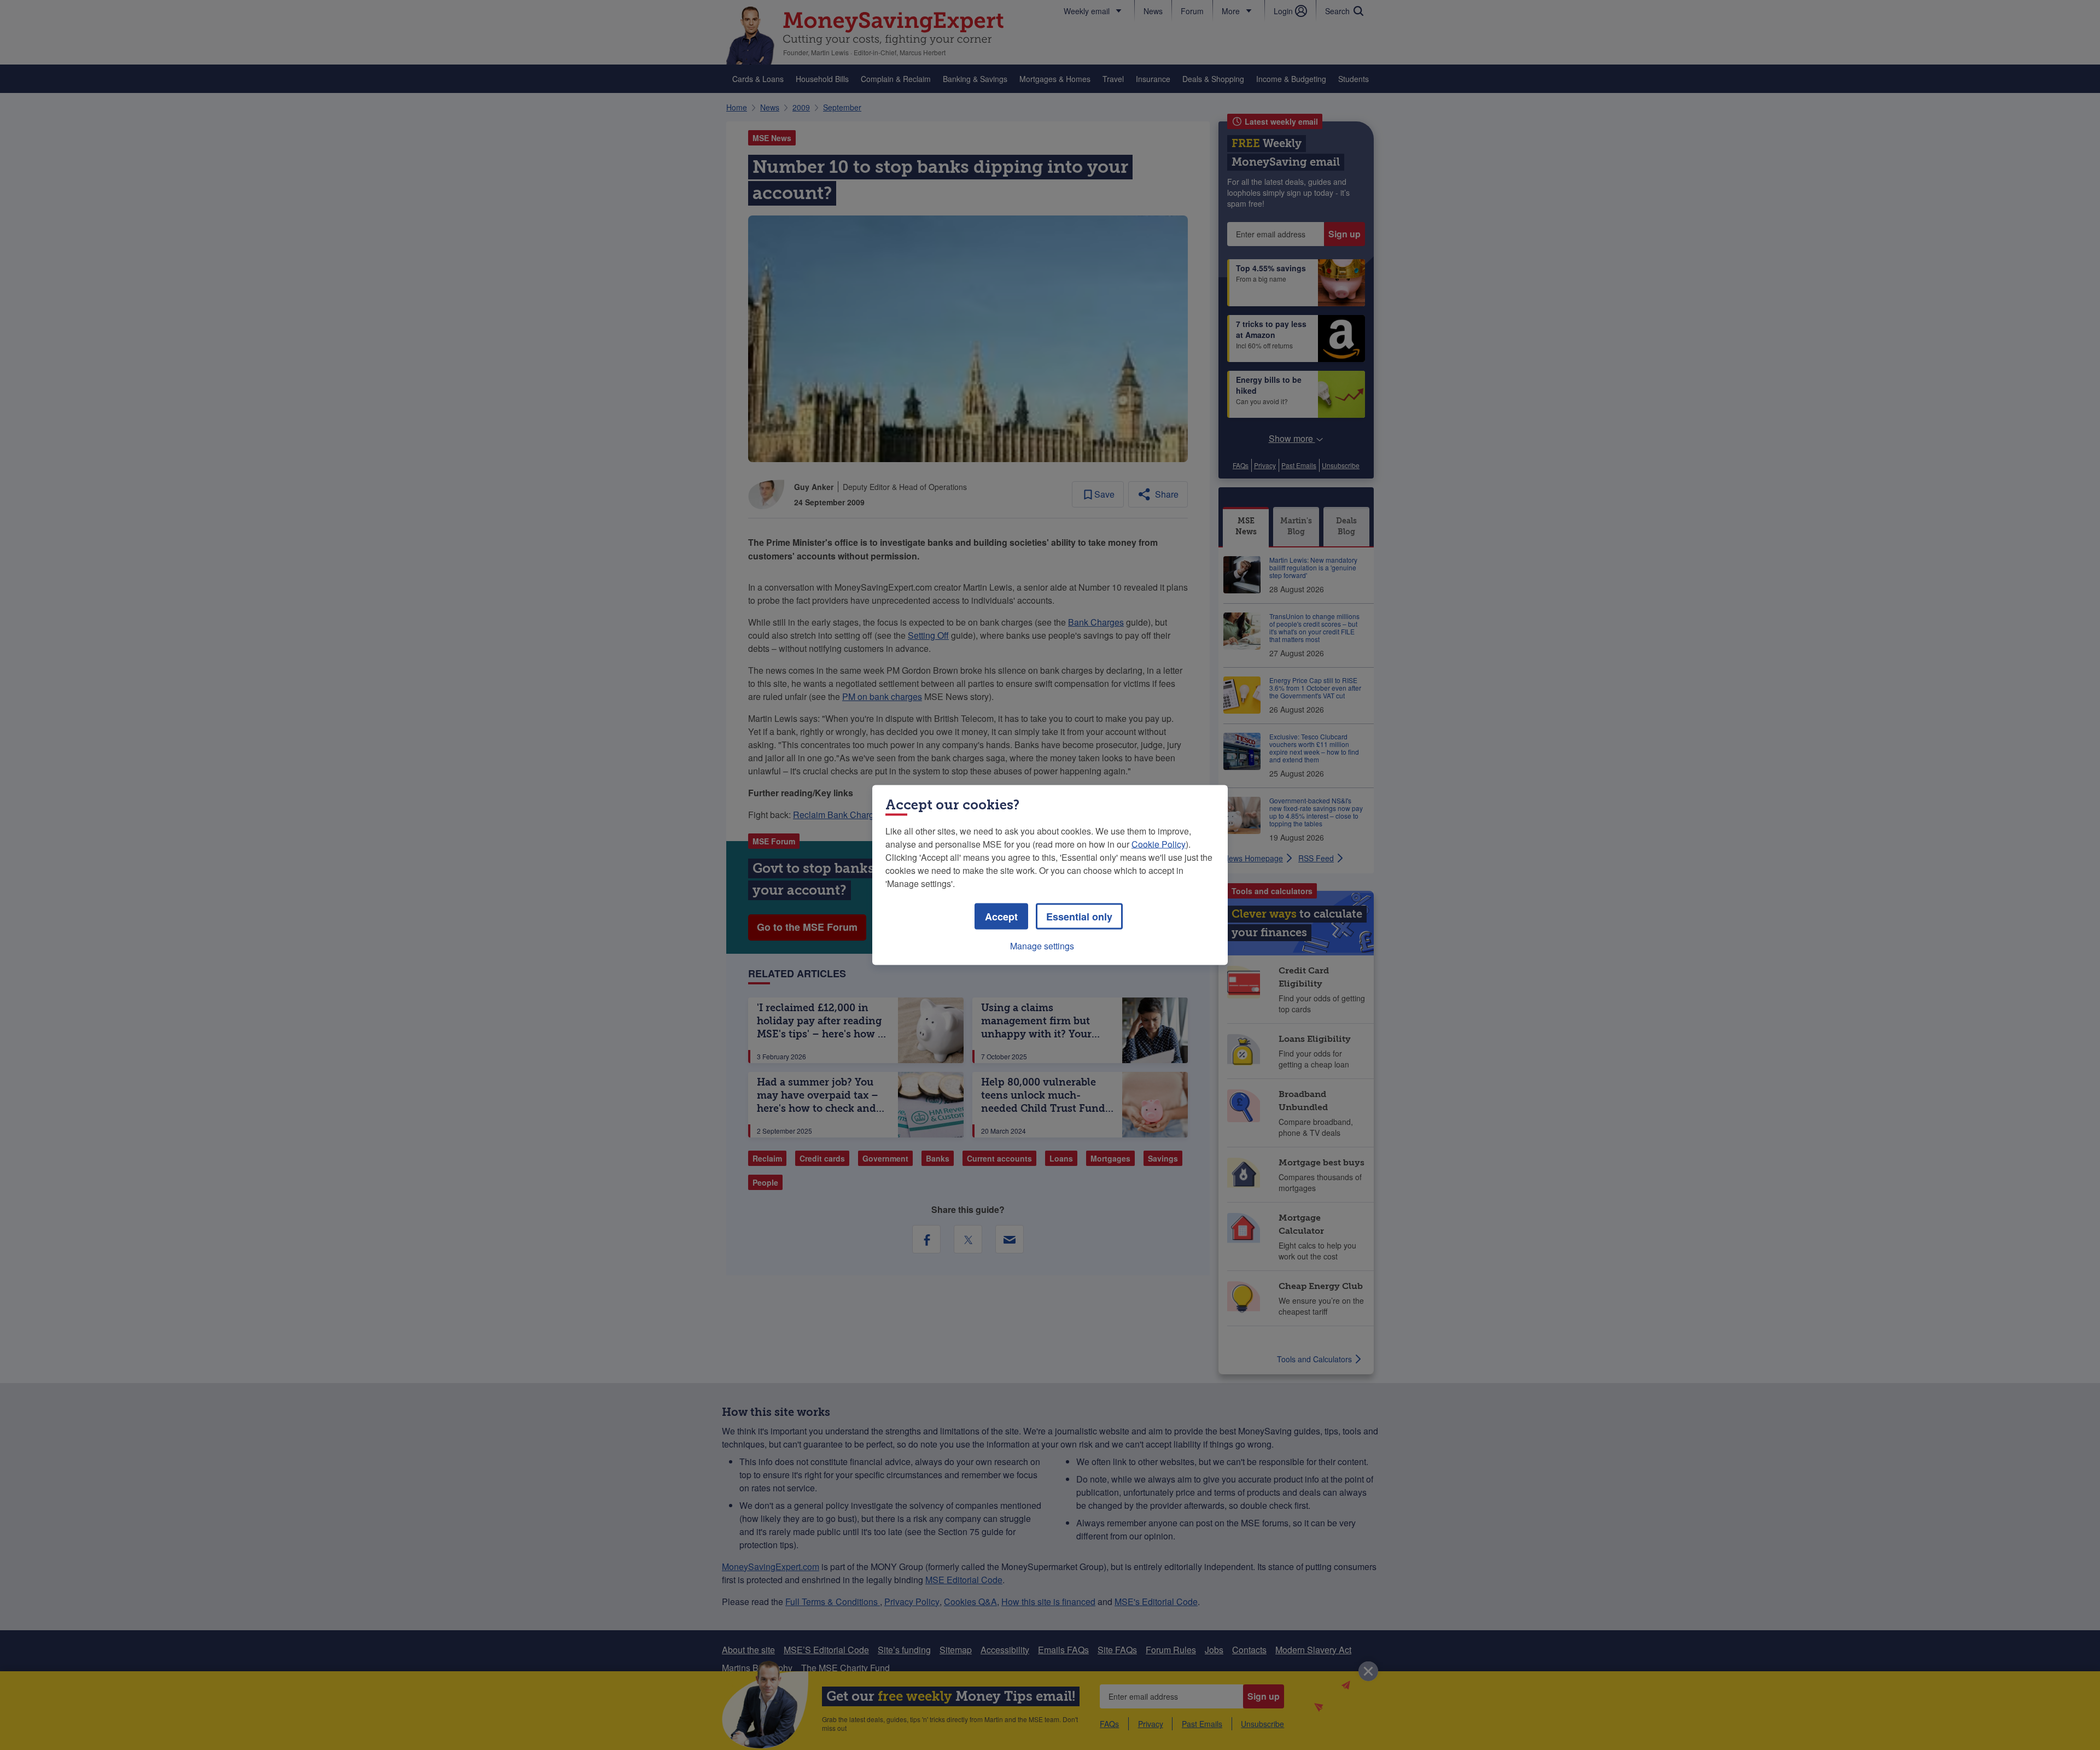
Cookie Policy (1159, 844)
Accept (1001, 917)
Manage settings (1042, 946)
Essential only (1079, 917)
